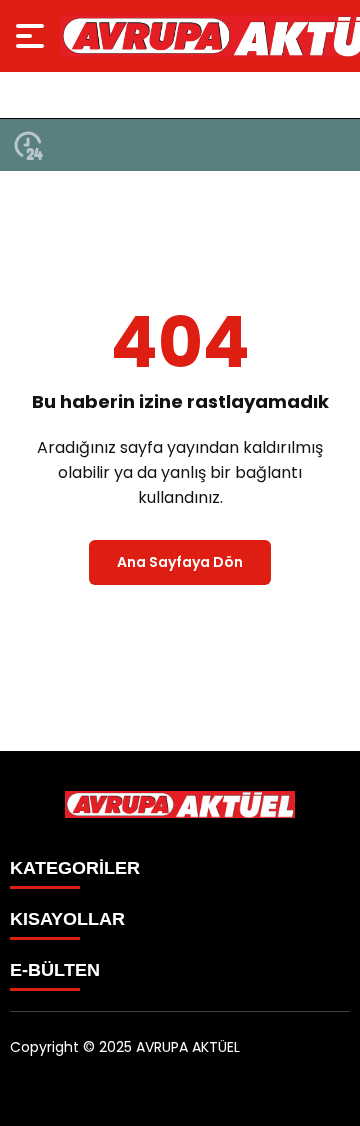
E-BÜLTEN (55, 970)
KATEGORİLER (75, 868)
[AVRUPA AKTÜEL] (180, 804)
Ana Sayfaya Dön (180, 562)
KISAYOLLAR (67, 919)
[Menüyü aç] (32, 36)
